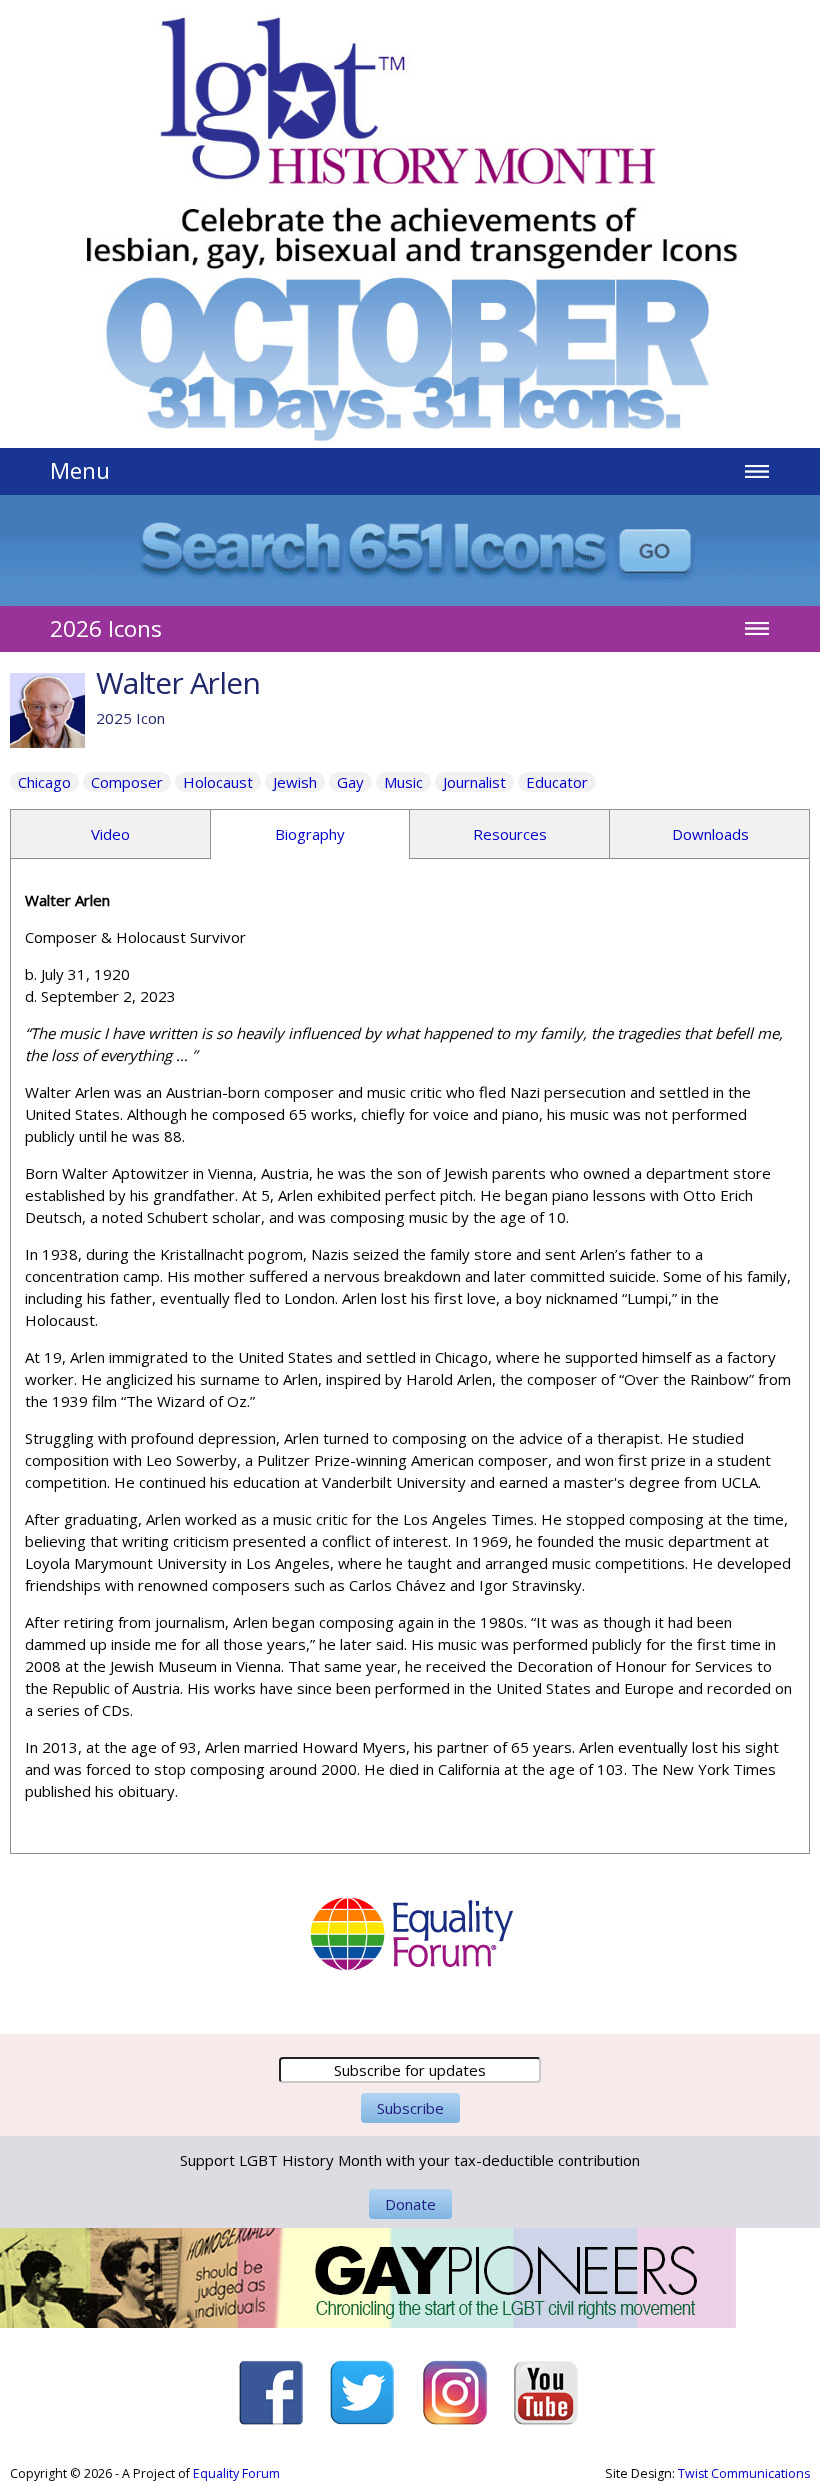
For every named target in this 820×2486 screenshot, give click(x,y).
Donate (410, 2204)
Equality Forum (236, 2473)
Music (403, 782)
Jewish (295, 782)
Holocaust (218, 782)
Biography (310, 834)
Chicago (44, 782)
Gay (350, 782)
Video (110, 834)
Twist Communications (744, 2473)
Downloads (710, 834)
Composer (127, 782)
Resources (510, 834)
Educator (557, 782)
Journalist (474, 782)
